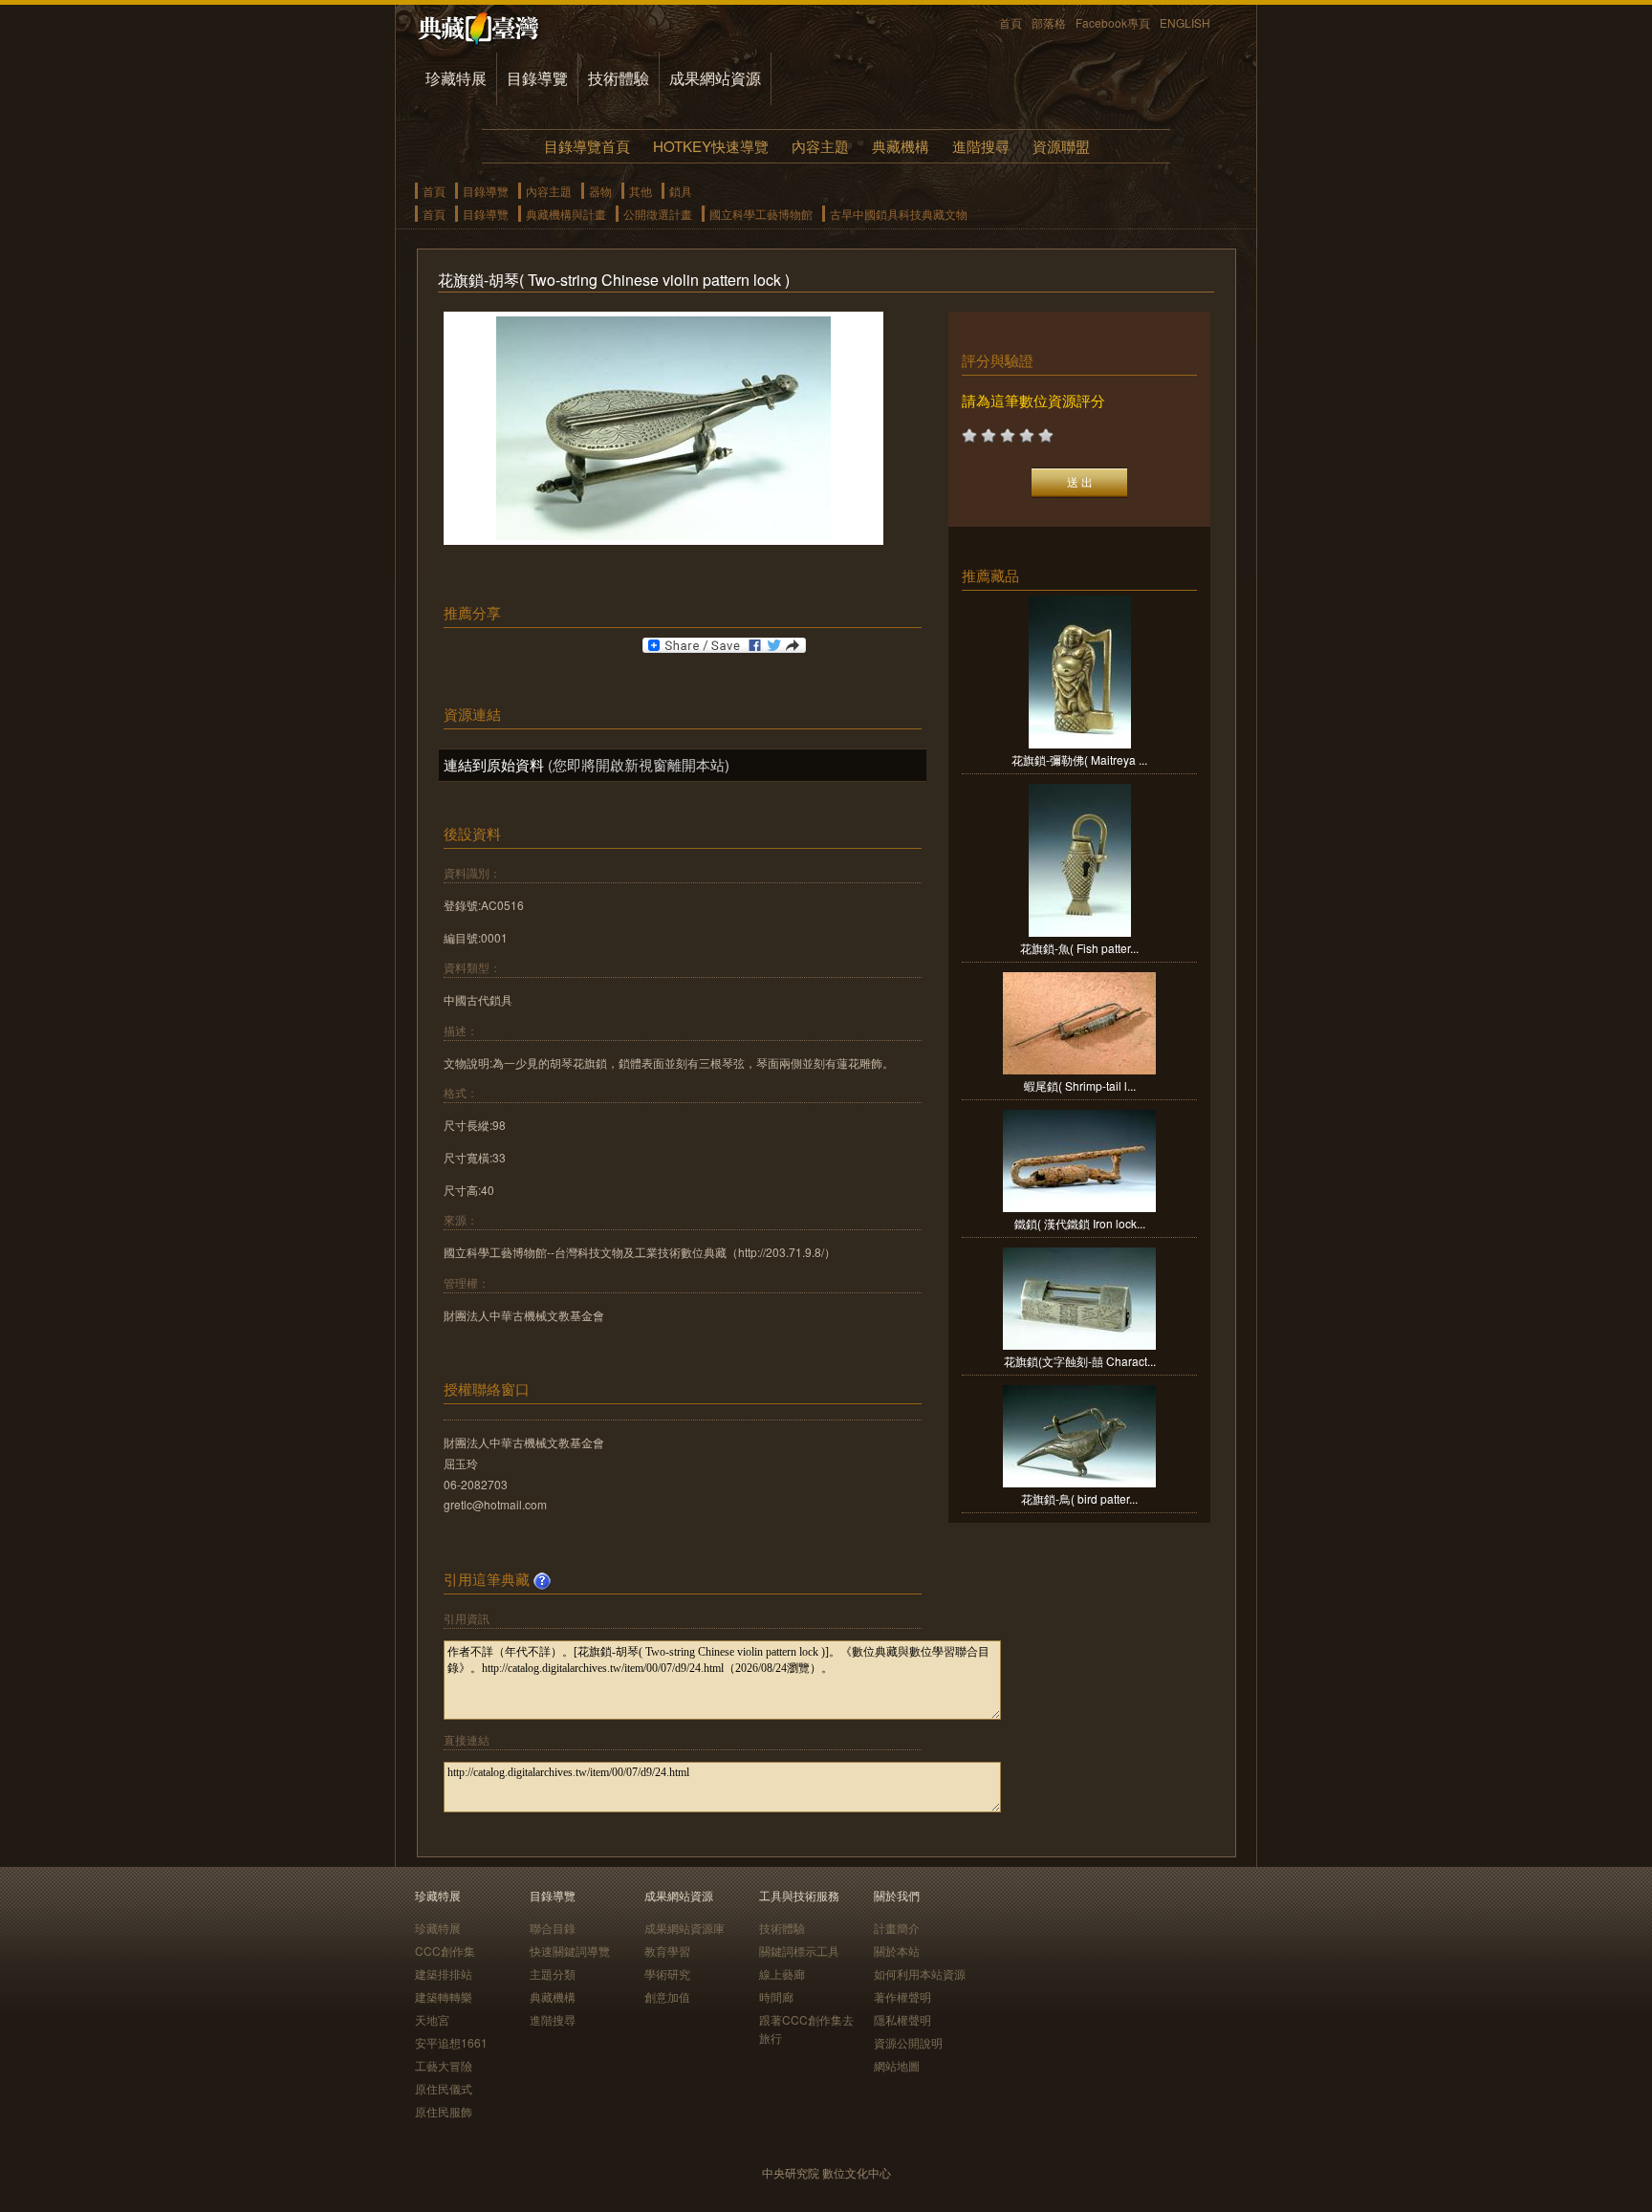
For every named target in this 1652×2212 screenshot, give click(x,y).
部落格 (1049, 22)
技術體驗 (619, 78)
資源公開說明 (908, 2042)
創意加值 (667, 1996)
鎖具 (681, 191)
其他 (641, 191)
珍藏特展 (456, 78)
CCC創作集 (445, 1951)
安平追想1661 (451, 2042)
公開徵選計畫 (658, 214)
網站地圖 (897, 2065)
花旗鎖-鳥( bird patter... (1079, 1498)
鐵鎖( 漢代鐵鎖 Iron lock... (1080, 1223)
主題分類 (553, 1973)
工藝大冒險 (444, 2065)
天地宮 (432, 2019)
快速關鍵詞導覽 (570, 1951)
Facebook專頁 (1113, 22)
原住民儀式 (444, 2088)
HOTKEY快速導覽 (711, 146)
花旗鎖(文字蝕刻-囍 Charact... (1080, 1361)
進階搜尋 (981, 146)
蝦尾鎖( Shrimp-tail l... (1080, 1085)
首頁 (1011, 22)
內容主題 (820, 146)
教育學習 (667, 1951)
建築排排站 (444, 1973)
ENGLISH (1185, 22)
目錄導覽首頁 (587, 146)
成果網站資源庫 (685, 1928)
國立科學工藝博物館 (761, 214)
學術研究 (667, 1973)
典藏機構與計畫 (566, 214)
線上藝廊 (782, 1973)
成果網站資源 (715, 78)
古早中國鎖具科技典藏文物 (899, 214)
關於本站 (897, 1951)
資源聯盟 (1061, 146)
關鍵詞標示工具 (799, 1951)
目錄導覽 (537, 78)
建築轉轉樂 (444, 1996)
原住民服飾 (444, 2111)
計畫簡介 (897, 1928)
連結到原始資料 (494, 764)
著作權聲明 (902, 1996)
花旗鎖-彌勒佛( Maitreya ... (1079, 759)
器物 (600, 191)
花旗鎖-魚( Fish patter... (1079, 948)
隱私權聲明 (902, 2019)
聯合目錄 (553, 1928)
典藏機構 (901, 146)
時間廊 (776, 1996)
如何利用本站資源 (920, 1973)
